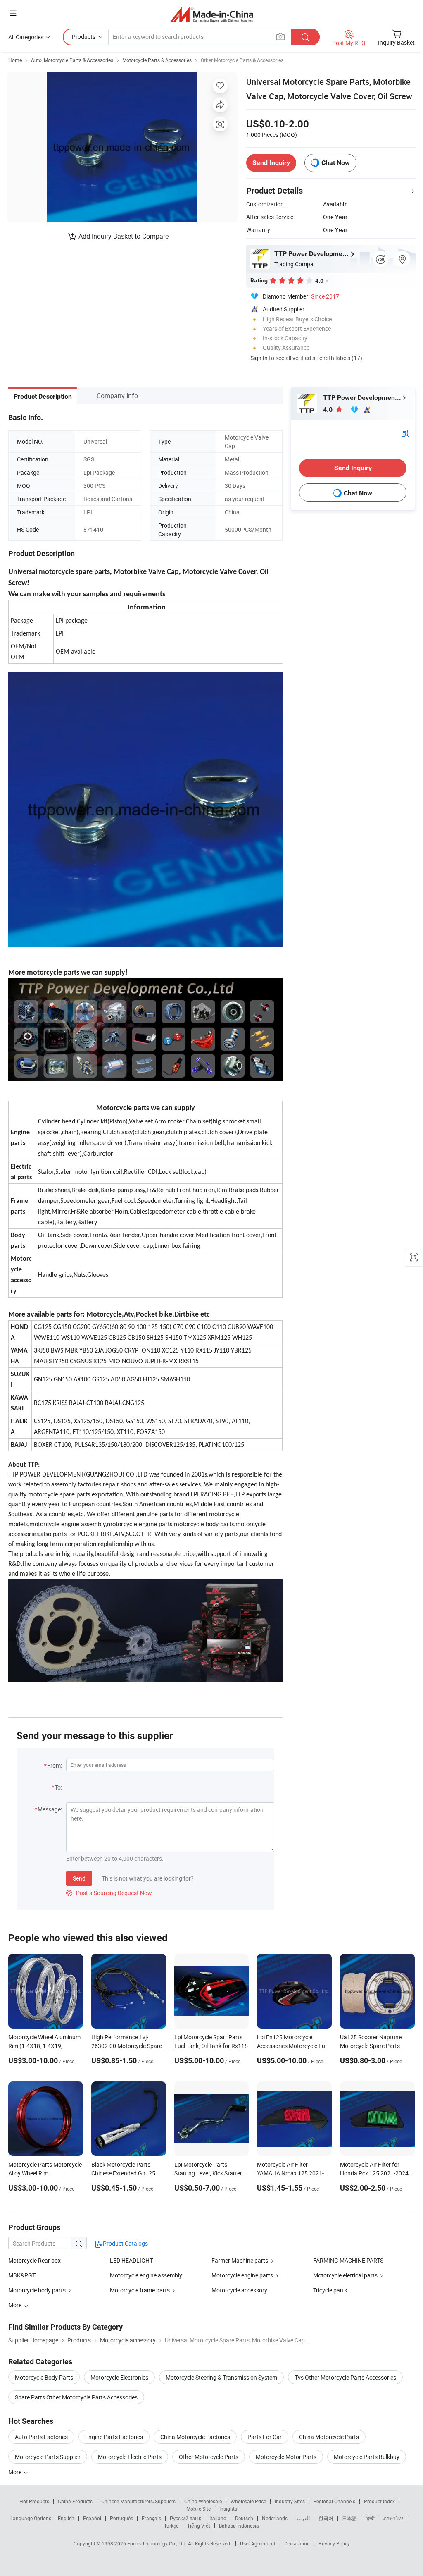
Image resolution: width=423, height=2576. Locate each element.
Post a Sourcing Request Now (109, 1893)
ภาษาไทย (394, 2518)
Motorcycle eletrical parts (345, 2275)
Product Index (379, 2501)
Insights (228, 2509)
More (15, 2472)
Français (151, 2518)
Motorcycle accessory (239, 2290)
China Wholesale (203, 2501)
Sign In (259, 358)
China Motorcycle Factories (195, 2437)
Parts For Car (265, 2437)
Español (92, 2518)
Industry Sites (290, 2501)
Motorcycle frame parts (140, 2290)
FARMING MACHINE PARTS (348, 2260)
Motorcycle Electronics (119, 2377)
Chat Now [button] (336, 163)
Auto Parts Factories (41, 2437)
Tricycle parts (330, 2290)
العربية (303, 2518)
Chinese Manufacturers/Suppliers (138, 2501)
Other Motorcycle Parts (209, 2457)
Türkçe (171, 2526)
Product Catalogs (125, 2243)
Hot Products (34, 2501)
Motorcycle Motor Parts (286, 2457)
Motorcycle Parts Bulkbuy (367, 2457)
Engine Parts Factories (114, 2437)
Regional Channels (334, 2501)
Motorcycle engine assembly (146, 2275)
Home (15, 60)
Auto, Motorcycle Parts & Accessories (72, 60)
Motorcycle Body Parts (44, 2377)
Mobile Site (198, 2509)
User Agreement (258, 2543)
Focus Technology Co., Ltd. (158, 2543)
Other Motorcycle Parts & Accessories (242, 60)
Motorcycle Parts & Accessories (157, 60)
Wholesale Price (248, 2501)
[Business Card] (405, 433)
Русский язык (185, 2518)
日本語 (349, 2518)
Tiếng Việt (199, 2526)
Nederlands (275, 2518)
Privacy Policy (334, 2543)
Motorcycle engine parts (242, 2275)
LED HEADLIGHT (131, 2260)
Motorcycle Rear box (34, 2260)
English (66, 2518)
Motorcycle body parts (37, 2290)
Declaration (297, 2543)
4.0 (329, 410)
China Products (75, 2501)
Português (121, 2518)
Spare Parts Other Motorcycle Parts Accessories (76, 2397)
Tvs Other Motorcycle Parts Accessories (345, 2377)
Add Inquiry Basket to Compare (124, 236)
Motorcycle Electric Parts (130, 2457)
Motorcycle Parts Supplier (48, 2457)
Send (79, 1878)
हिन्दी (370, 2518)
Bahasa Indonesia (239, 2526)
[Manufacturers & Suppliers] (212, 14)
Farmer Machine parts (240, 2260)
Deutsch (244, 2518)
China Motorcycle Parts (329, 2437)
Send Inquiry (271, 163)
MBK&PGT (22, 2275)
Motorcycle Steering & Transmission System (221, 2377)
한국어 (326, 2518)
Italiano (218, 2518)
